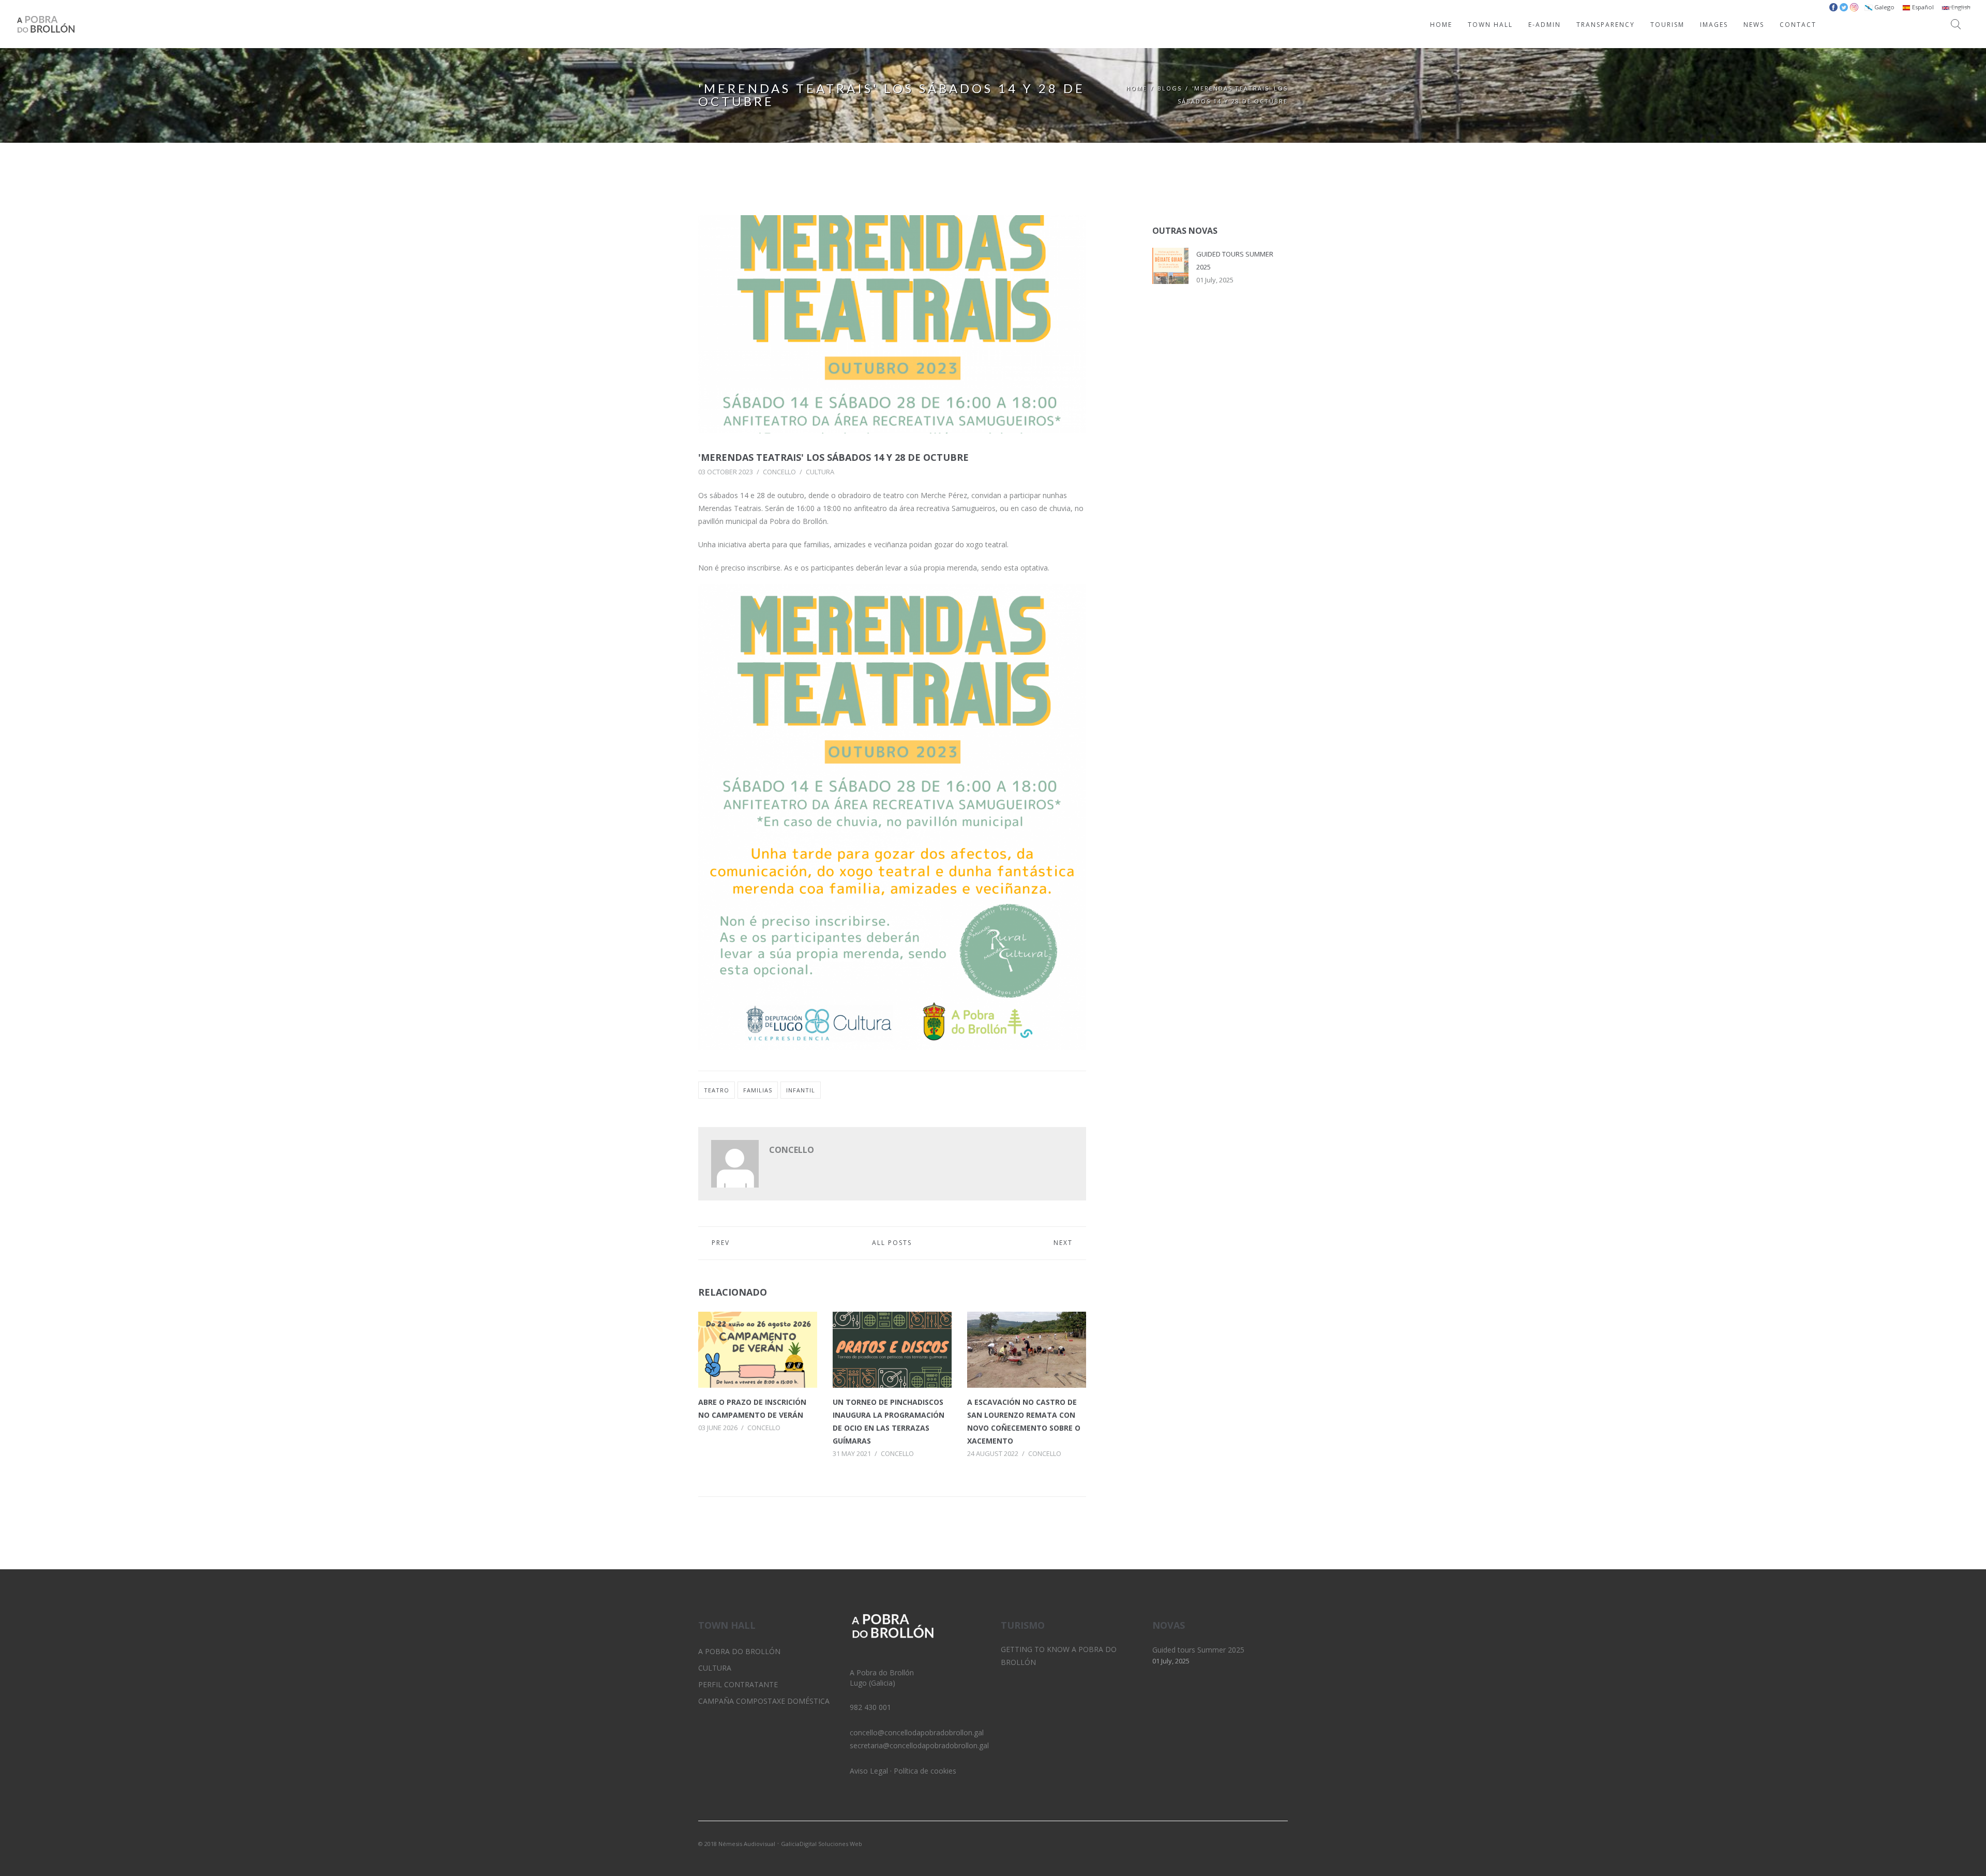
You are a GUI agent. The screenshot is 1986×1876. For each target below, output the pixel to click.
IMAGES (1714, 25)
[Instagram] (1262, 1843)
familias (758, 1090)
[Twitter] (1245, 1843)
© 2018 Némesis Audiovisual (737, 1844)
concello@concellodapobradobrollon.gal (917, 1732)
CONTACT (1798, 25)
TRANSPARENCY (1606, 25)
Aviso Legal (869, 1771)
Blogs (1170, 88)
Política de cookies (925, 1771)
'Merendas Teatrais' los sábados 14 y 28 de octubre (833, 457)
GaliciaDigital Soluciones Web (822, 1844)
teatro (717, 1090)
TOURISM (1667, 25)
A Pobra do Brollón (739, 1651)
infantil (801, 1090)
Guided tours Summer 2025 (1198, 1650)
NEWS (1754, 25)
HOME (1441, 25)
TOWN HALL (1490, 25)
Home (1137, 88)
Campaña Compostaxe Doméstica (764, 1701)
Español (1922, 7)
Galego (1884, 7)
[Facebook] (1280, 1843)
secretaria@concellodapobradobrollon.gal (919, 1745)
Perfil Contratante (738, 1684)
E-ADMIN (1545, 25)
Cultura (820, 472)
